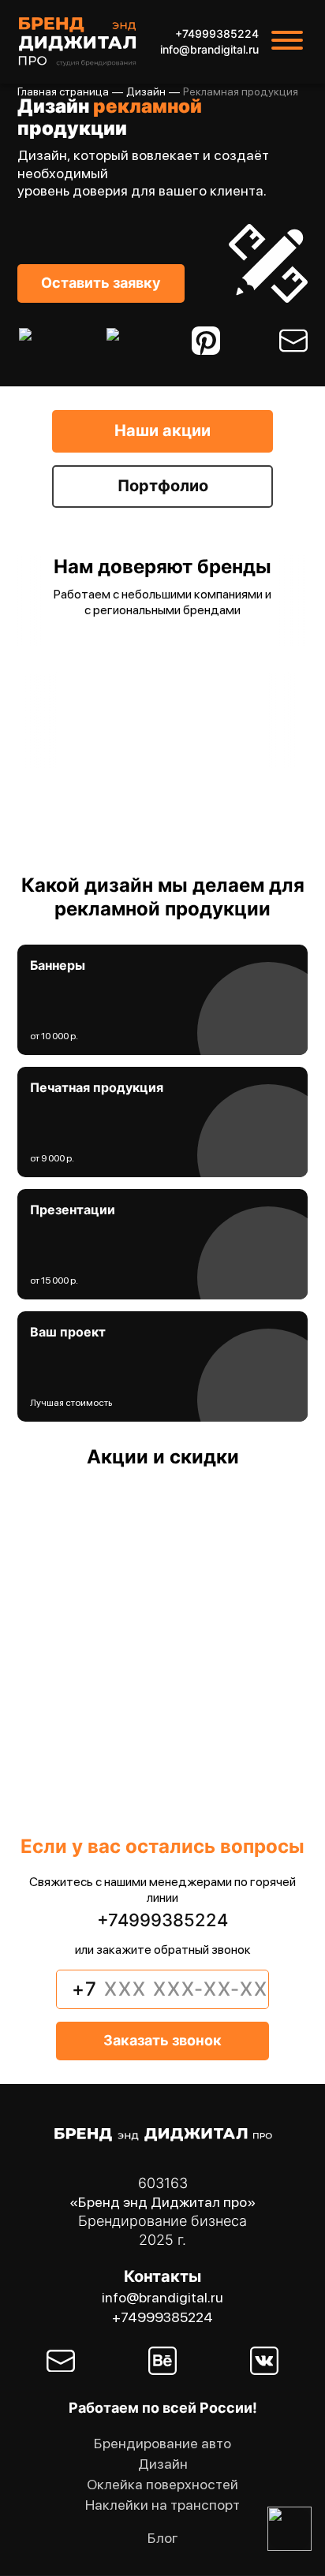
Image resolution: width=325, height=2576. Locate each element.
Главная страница (63, 91)
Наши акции (162, 431)
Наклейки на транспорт (162, 2505)
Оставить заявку (101, 283)
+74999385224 (217, 34)
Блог (163, 2538)
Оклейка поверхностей (162, 2484)
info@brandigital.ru (209, 50)
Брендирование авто (162, 2443)
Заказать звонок (162, 2040)
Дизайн (146, 91)
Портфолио (163, 486)
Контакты (162, 2276)
